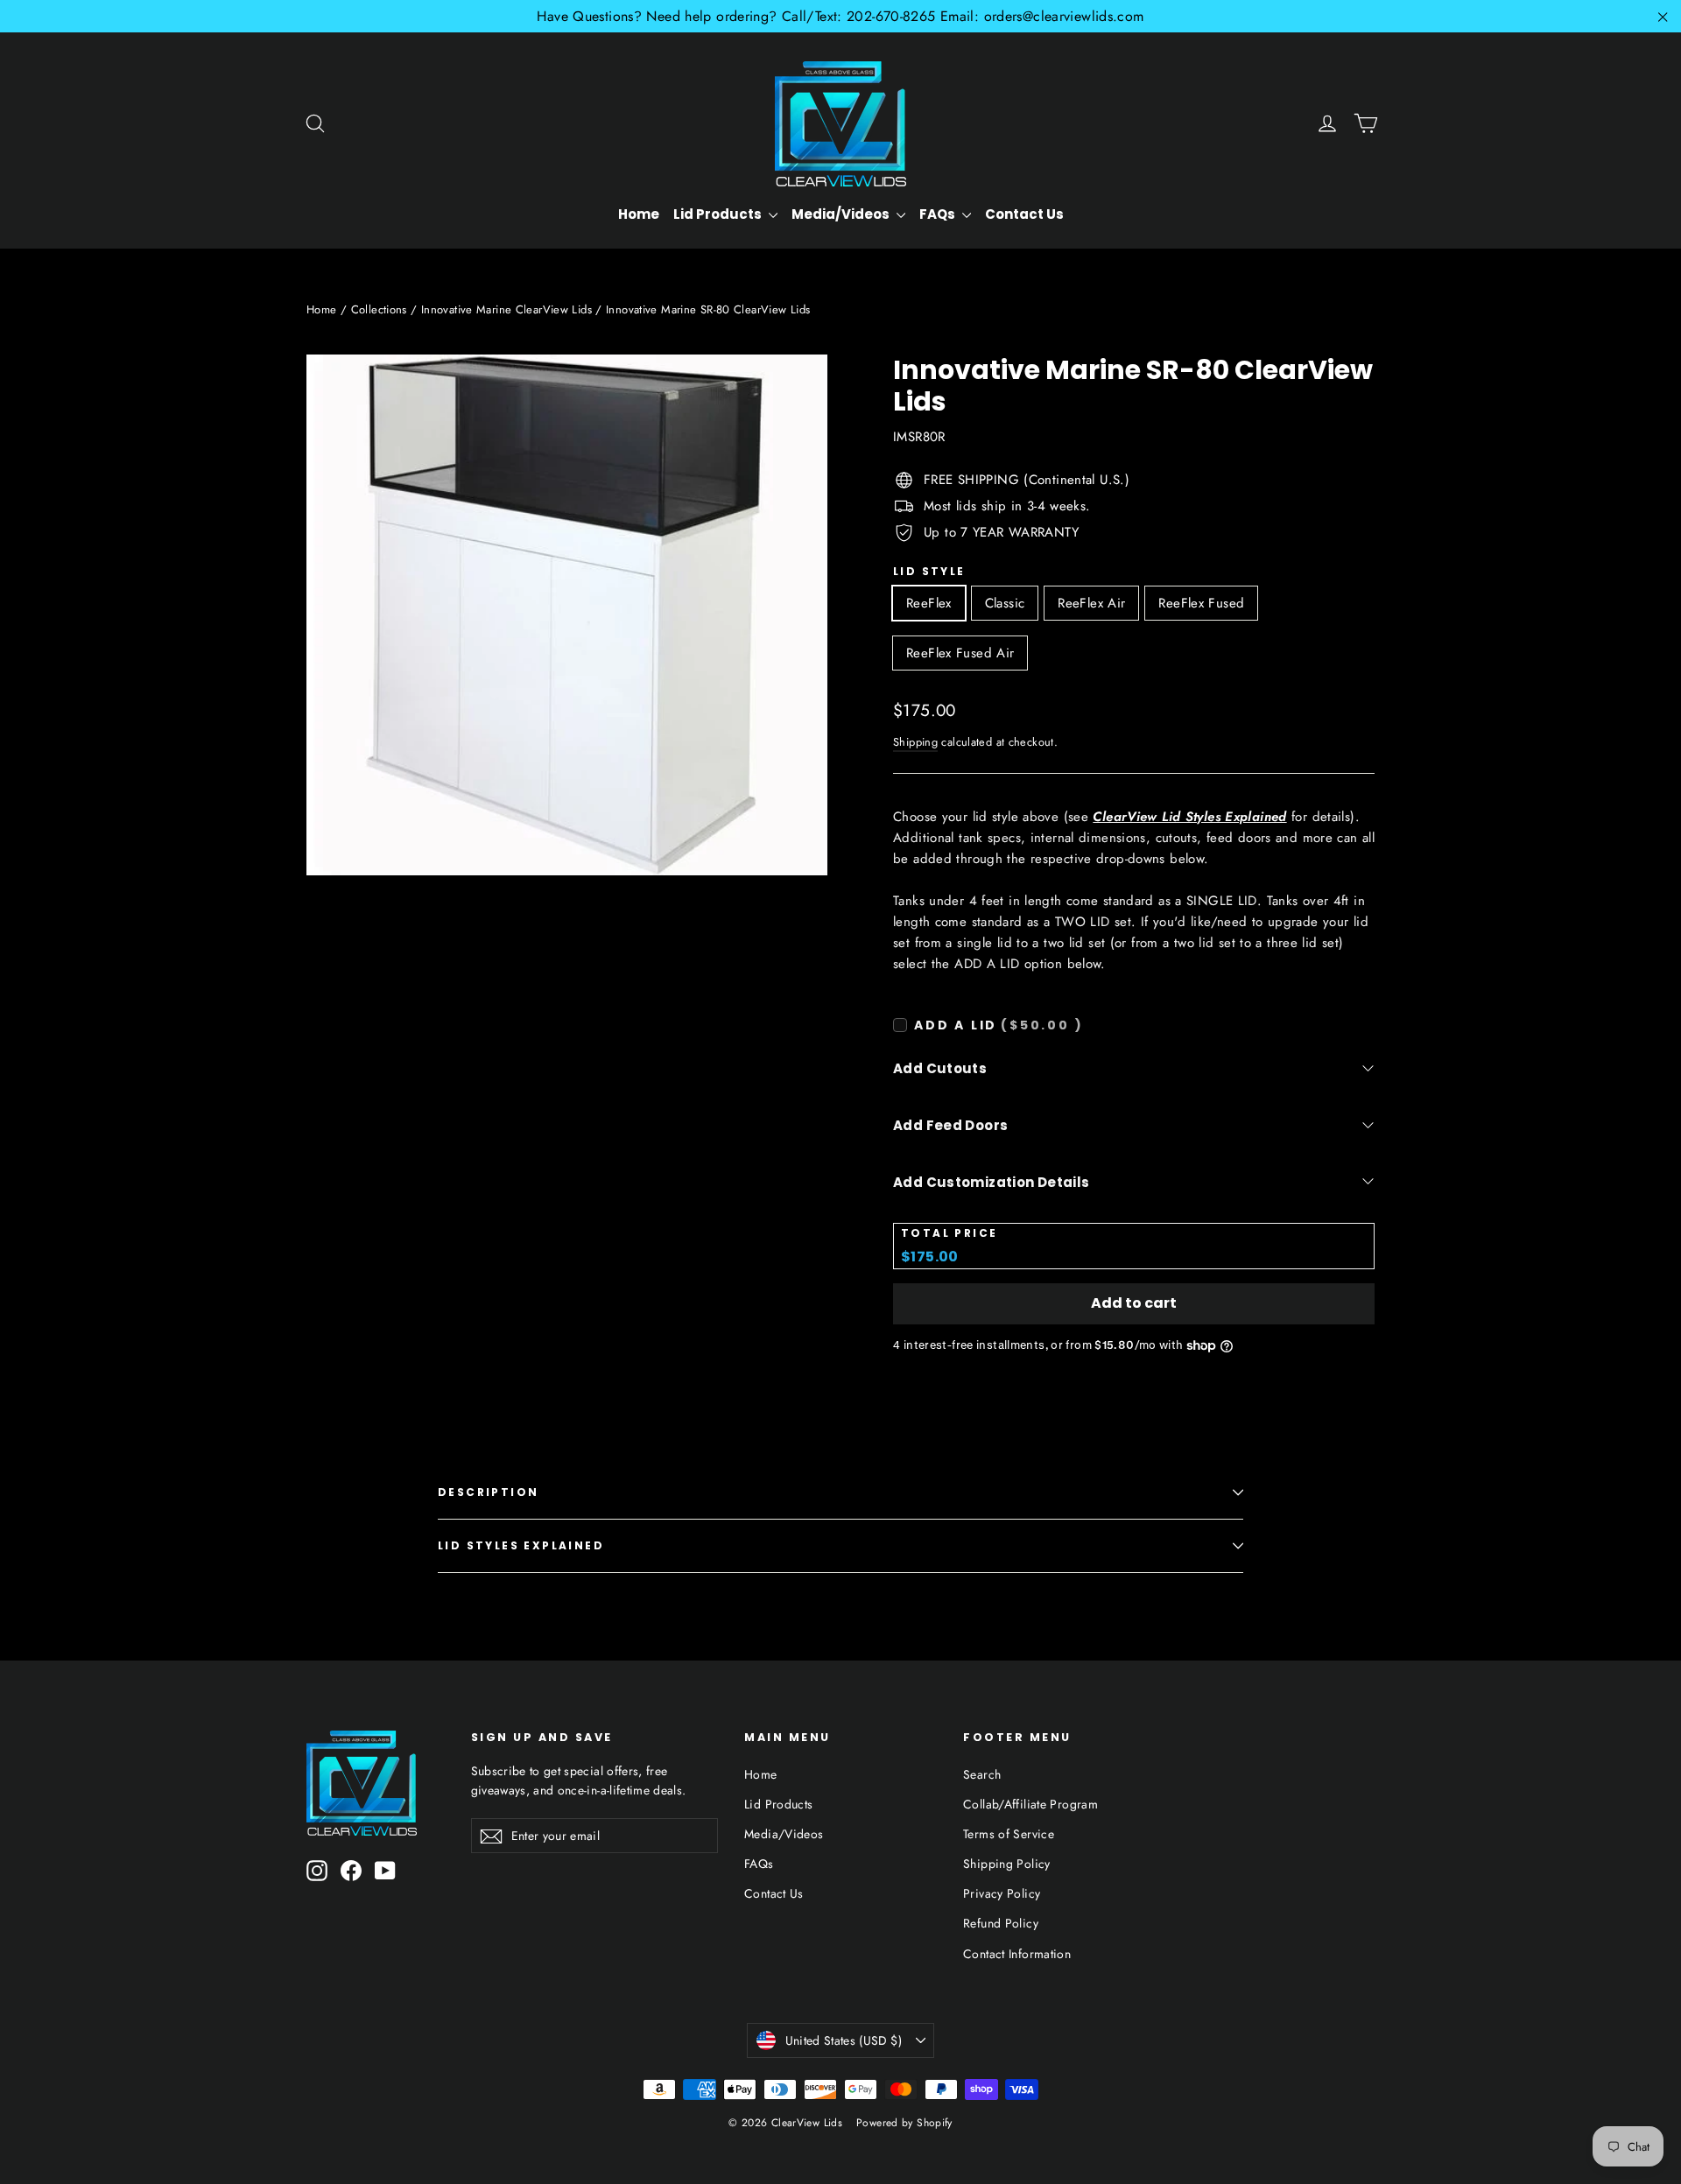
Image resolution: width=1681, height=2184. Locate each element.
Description (488, 1492)
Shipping (915, 742)
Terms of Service (1009, 1834)
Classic (1005, 603)
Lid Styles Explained (521, 1545)
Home (639, 214)
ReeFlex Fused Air (960, 653)
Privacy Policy (1002, 1893)
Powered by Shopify (904, 2123)
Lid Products (719, 214)
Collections (379, 309)
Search (982, 1774)
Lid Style (929, 572)
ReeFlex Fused (1201, 603)
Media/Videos (842, 214)
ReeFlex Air (1091, 603)
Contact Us (1024, 214)
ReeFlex (929, 603)
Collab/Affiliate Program (1030, 1804)
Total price (949, 1233)
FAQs (939, 214)
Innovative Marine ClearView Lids (506, 309)
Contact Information (1017, 1954)
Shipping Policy (1007, 1864)
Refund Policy (1001, 1923)
